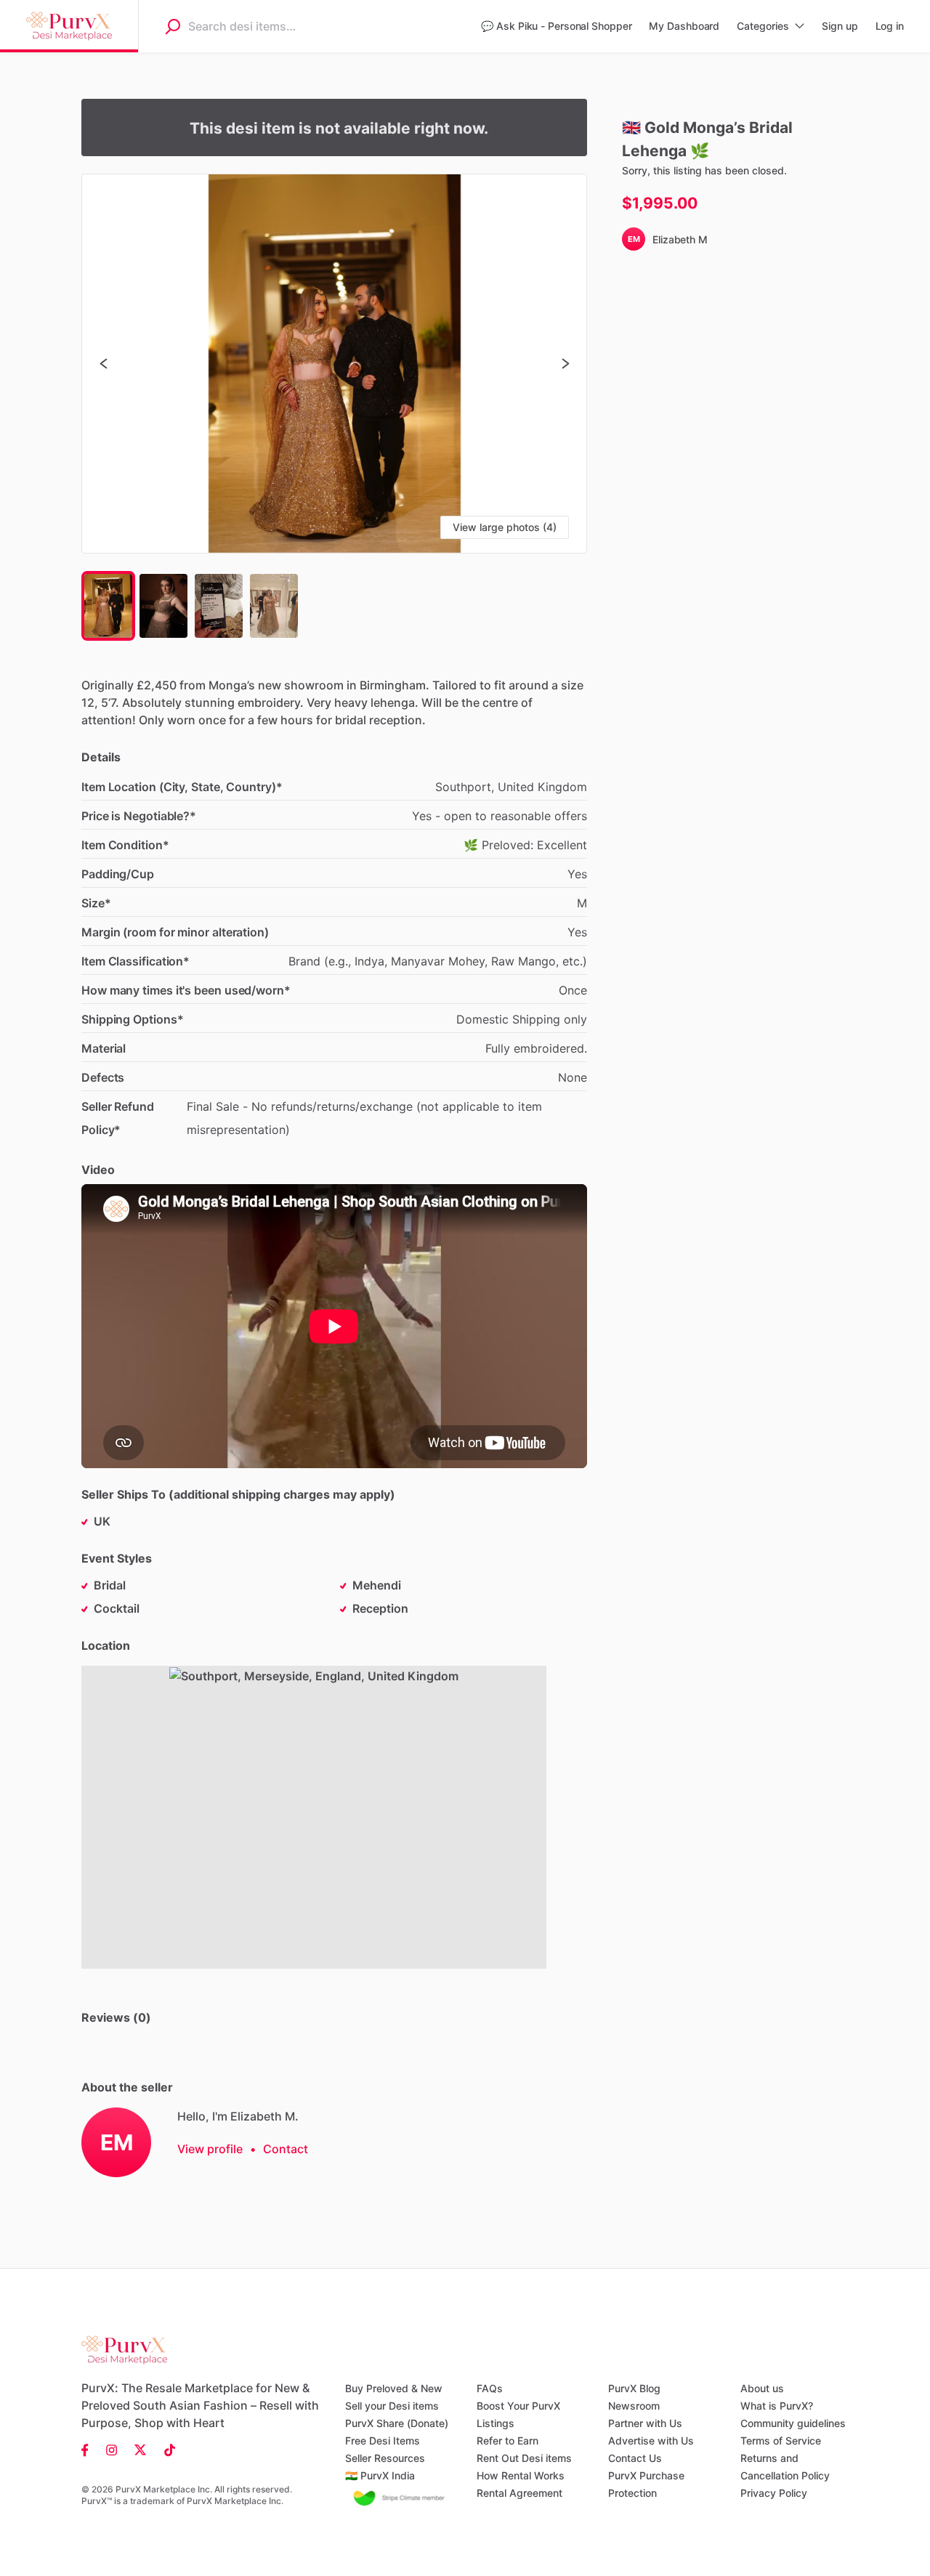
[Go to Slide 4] (274, 606)
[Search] (172, 26)
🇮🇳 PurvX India (380, 2475)
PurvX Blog (634, 2388)
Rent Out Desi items (524, 2458)
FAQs (490, 2388)
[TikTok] (165, 2449)
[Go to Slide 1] (108, 606)
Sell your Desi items (392, 2406)
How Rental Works (521, 2475)
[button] (334, 364)
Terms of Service (781, 2441)
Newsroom (634, 2406)
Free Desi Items (383, 2441)
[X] (141, 2449)
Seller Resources (385, 2458)
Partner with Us (645, 2423)
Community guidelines (793, 2423)
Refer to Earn (508, 2441)
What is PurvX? (777, 2406)
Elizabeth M (680, 239)
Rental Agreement (519, 2493)
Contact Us (635, 2458)
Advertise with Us (651, 2441)
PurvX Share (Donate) (397, 2423)
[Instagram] (112, 2449)
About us (762, 2388)
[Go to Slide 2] (163, 606)
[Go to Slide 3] (219, 606)
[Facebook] (89, 2449)
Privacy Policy (774, 2493)
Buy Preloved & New (394, 2388)
